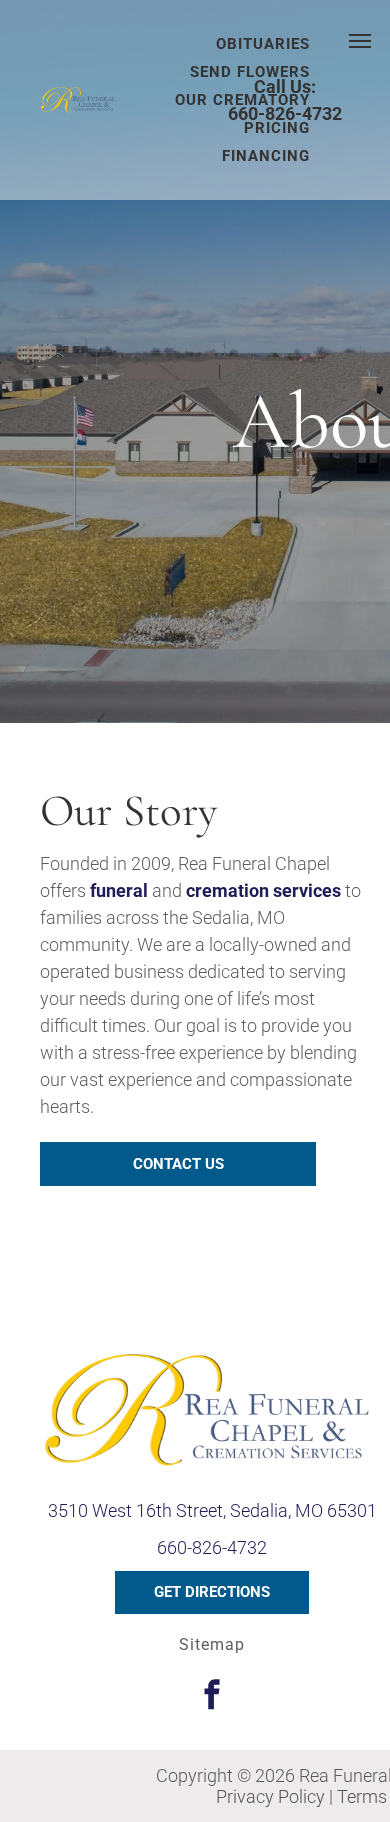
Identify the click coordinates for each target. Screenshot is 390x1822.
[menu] (360, 41)
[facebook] (212, 1697)
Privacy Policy (270, 1796)
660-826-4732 (285, 113)
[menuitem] (250, 72)
